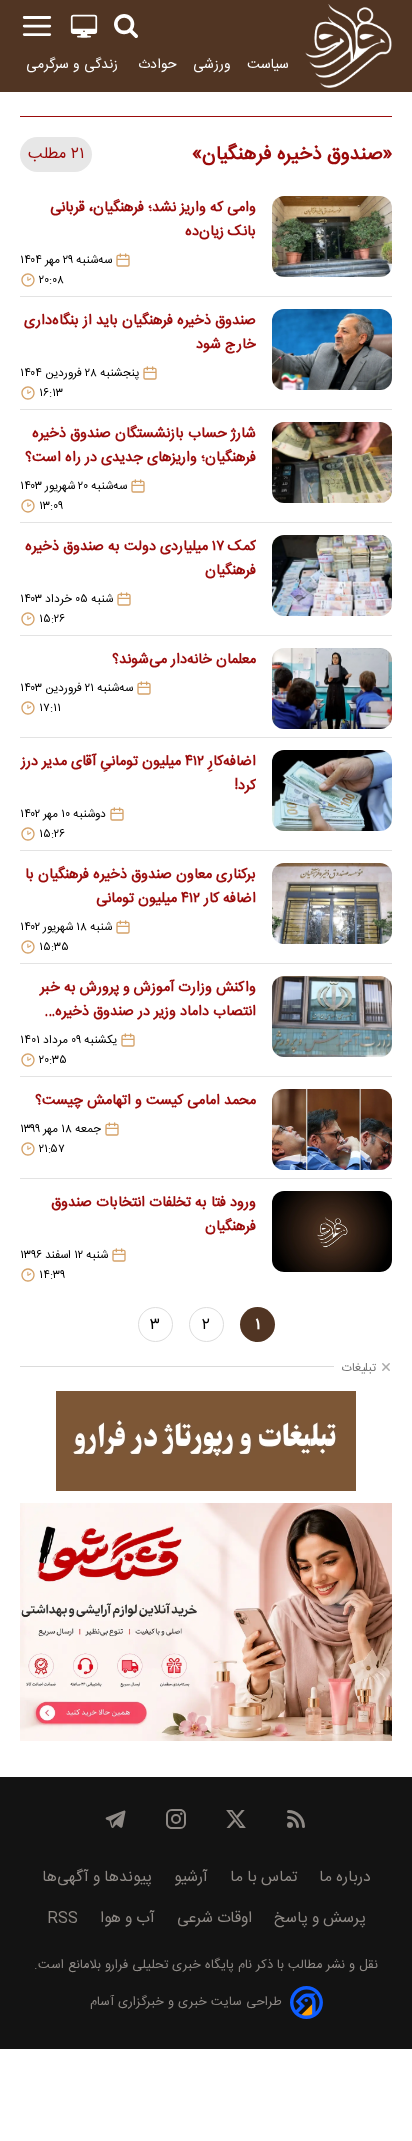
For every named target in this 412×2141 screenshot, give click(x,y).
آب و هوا (127, 1918)
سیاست (268, 64)
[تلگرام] (116, 1819)
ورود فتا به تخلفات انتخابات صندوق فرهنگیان (153, 1215)
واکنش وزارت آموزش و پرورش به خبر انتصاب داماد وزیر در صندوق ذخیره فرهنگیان (148, 1000)
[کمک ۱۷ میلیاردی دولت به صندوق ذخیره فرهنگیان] (332, 581)
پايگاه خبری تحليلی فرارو (167, 1965)
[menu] (37, 26)
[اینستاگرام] (176, 1819)
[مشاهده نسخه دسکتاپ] (84, 26)
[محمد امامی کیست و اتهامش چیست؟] (332, 1129)
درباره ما (345, 1877)
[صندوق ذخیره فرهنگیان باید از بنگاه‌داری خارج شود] (332, 355)
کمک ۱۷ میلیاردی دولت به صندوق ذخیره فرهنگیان (140, 559)
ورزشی (212, 64)
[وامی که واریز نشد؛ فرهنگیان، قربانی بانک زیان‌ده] (332, 242)
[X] (236, 1819)
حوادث (157, 64)
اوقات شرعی (214, 1918)
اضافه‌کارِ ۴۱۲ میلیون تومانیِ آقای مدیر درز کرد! (138, 774)
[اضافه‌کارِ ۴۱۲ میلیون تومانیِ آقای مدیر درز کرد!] (332, 796)
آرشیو (191, 1877)
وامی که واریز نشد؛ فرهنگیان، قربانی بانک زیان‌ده (153, 220)
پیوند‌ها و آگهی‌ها (97, 1877)
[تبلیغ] (206, 1441)
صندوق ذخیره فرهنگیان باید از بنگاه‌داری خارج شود (140, 333)
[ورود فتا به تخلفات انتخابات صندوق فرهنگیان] (332, 1237)
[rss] (296, 1819)
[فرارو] (348, 46)
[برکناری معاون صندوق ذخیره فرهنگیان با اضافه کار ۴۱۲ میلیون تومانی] (332, 909)
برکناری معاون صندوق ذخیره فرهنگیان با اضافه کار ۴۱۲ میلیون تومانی (140, 887)
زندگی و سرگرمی (74, 64)
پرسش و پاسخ (320, 1918)
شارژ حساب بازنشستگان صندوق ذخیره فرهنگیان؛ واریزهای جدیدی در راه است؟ (140, 446)
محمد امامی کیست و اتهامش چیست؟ (145, 1101)
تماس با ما (263, 1877)
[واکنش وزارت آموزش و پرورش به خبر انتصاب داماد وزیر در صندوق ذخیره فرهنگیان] (332, 1022)
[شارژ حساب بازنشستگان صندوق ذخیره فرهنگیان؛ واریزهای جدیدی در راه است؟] (332, 468)
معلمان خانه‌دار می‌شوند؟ (184, 660)
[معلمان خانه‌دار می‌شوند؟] (332, 688)
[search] (126, 26)
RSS (62, 1918)
